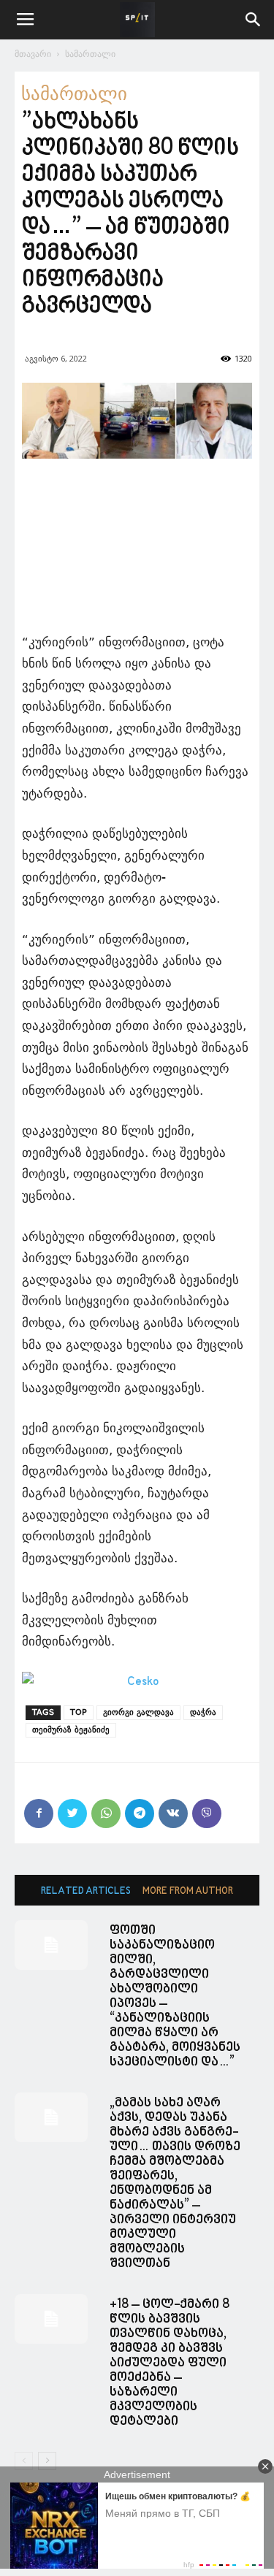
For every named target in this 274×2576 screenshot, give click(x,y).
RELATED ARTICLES (86, 1891)
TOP (79, 1712)
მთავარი (33, 54)
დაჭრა (203, 1712)
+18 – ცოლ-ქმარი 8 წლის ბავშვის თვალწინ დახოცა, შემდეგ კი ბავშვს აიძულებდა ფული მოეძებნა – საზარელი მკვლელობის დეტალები (170, 2363)
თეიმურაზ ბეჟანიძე (71, 1730)
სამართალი (90, 54)
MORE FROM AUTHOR (188, 1891)
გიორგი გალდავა (138, 1712)
